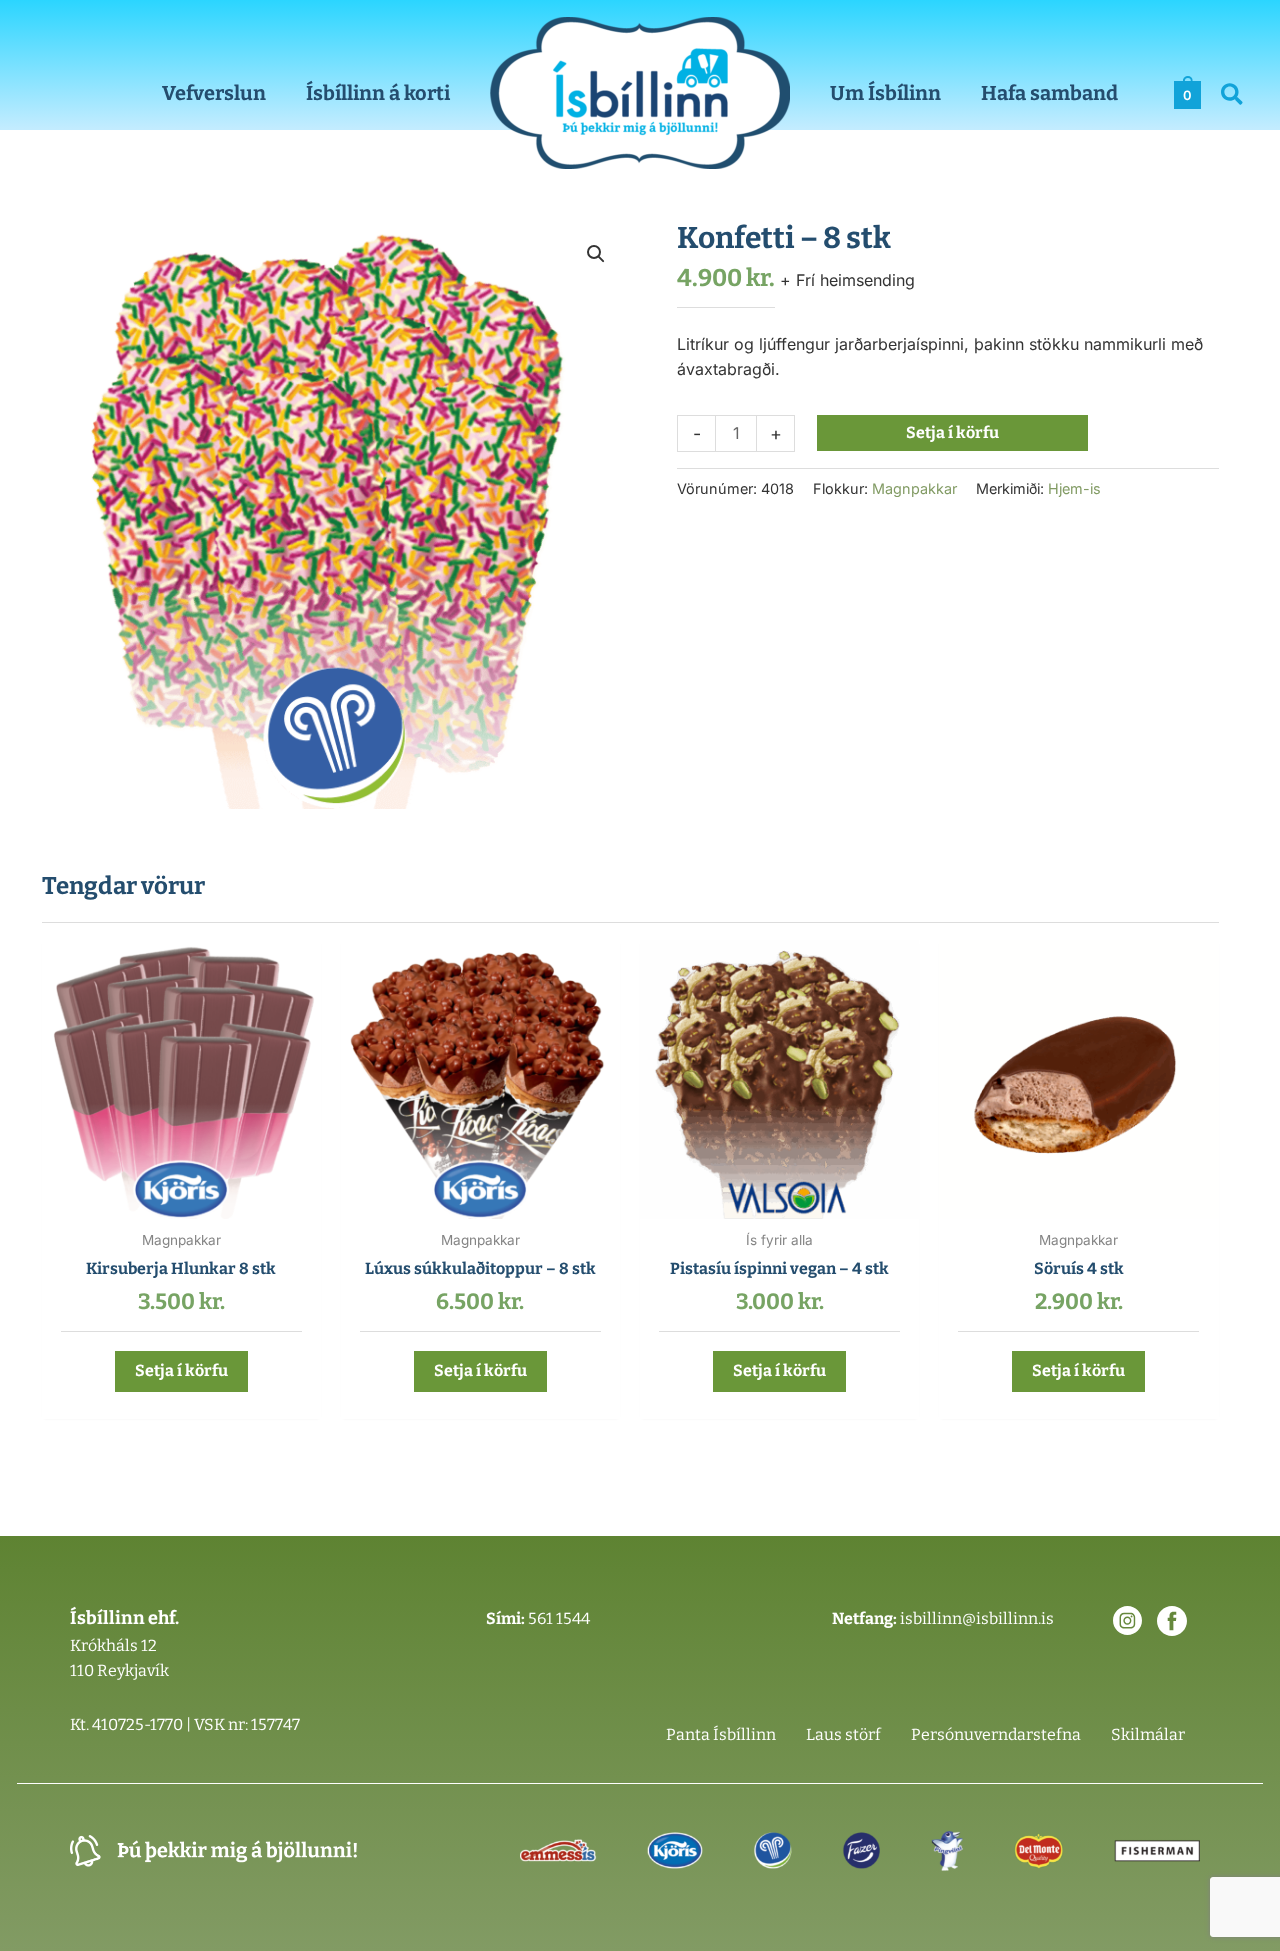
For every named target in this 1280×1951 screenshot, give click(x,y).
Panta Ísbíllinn (721, 1734)
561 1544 (559, 1618)
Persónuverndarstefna (996, 1734)
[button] (1233, 97)
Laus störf (843, 1734)
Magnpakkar (914, 488)
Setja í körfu (952, 432)
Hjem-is (1074, 488)
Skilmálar (1148, 1734)
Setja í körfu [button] (181, 1370)
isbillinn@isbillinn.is (977, 1618)
